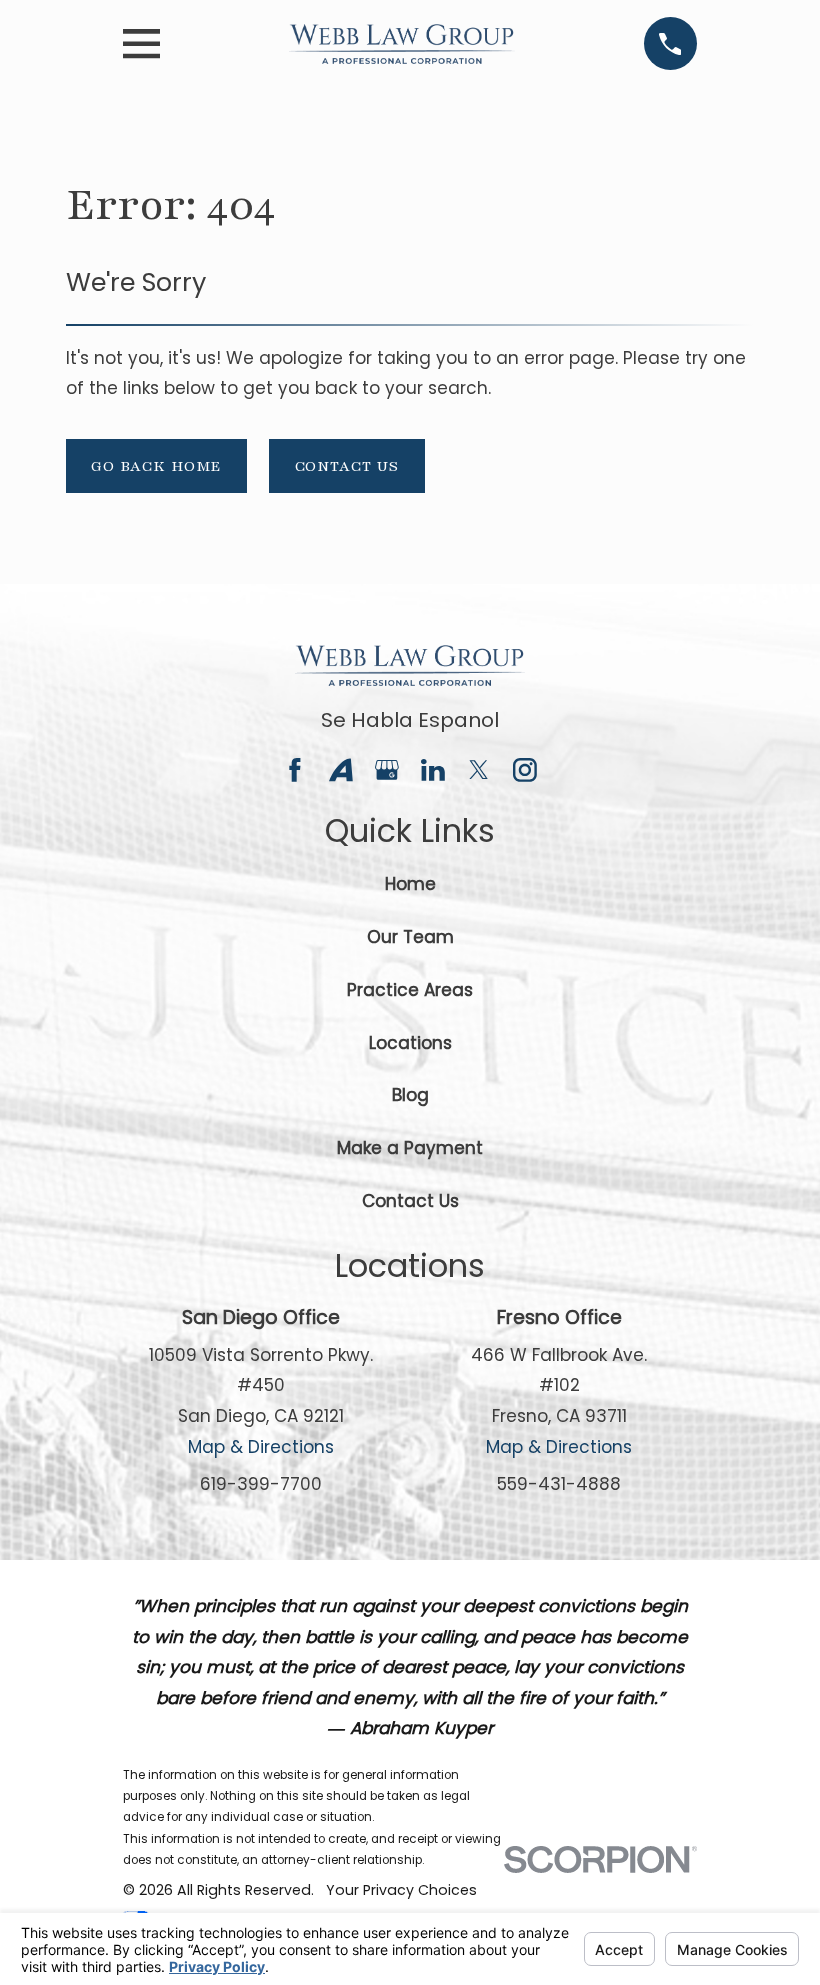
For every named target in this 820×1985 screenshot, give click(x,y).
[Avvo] (341, 770)
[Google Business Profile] (387, 770)
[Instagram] (525, 770)
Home (410, 884)
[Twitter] (479, 770)
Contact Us (347, 466)
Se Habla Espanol (410, 720)
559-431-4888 (559, 1484)
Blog (410, 1095)
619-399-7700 (261, 1484)
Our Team (410, 937)
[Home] (402, 44)
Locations (410, 1043)
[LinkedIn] (433, 770)
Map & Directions (261, 1447)
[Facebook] (295, 770)
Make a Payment (410, 1148)
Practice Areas (410, 990)
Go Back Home (156, 466)
